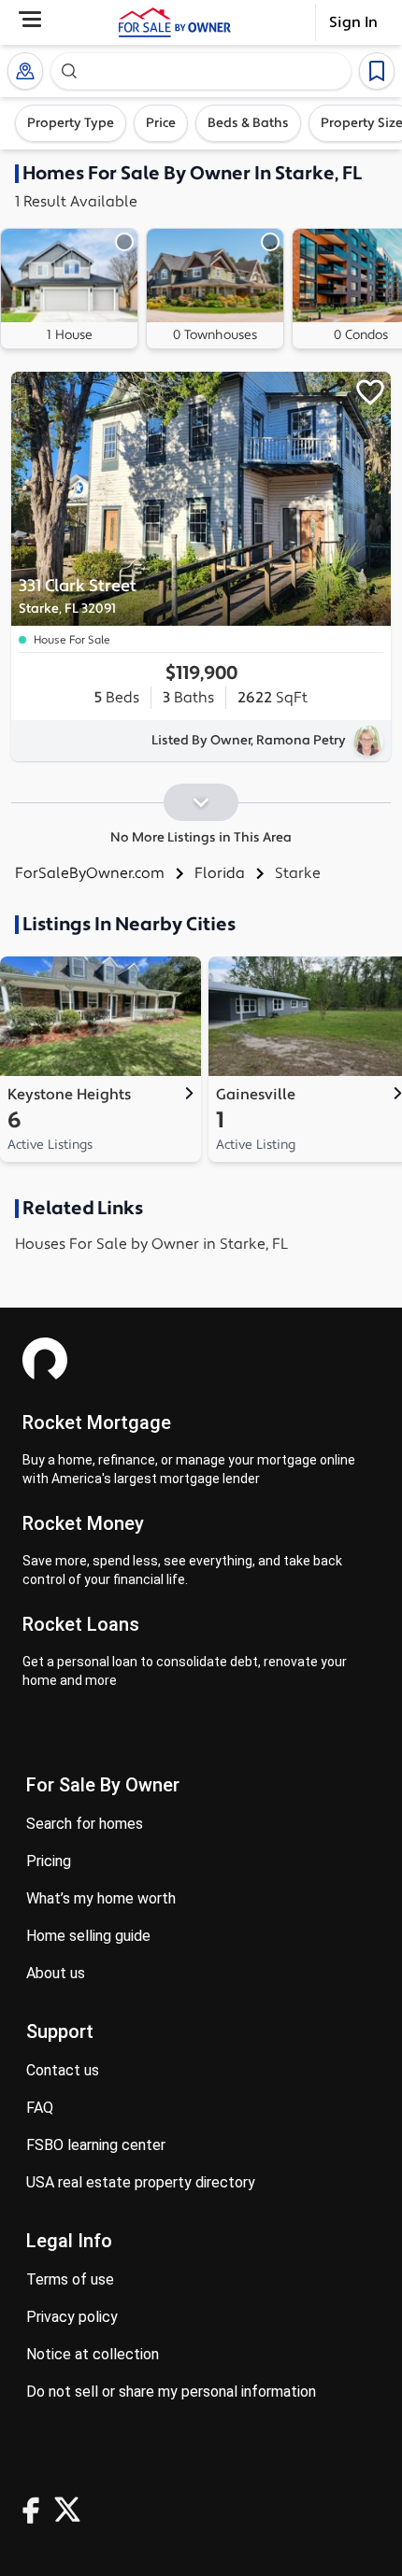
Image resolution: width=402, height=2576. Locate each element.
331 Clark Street (78, 596)
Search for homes (85, 1824)
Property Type (71, 123)
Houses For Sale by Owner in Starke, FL (151, 1244)
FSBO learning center (96, 2145)
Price (161, 123)
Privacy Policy (72, 2317)
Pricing (49, 1861)
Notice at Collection (93, 2354)
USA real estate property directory (141, 2182)
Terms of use (70, 2279)
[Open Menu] (30, 19)
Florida (220, 873)
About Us (56, 1973)
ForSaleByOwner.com (90, 873)
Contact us (63, 2070)
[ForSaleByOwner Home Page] (175, 22)
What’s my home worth (101, 1898)
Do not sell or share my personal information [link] (171, 2392)
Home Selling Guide (88, 1936)
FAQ (40, 2108)
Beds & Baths (248, 123)
